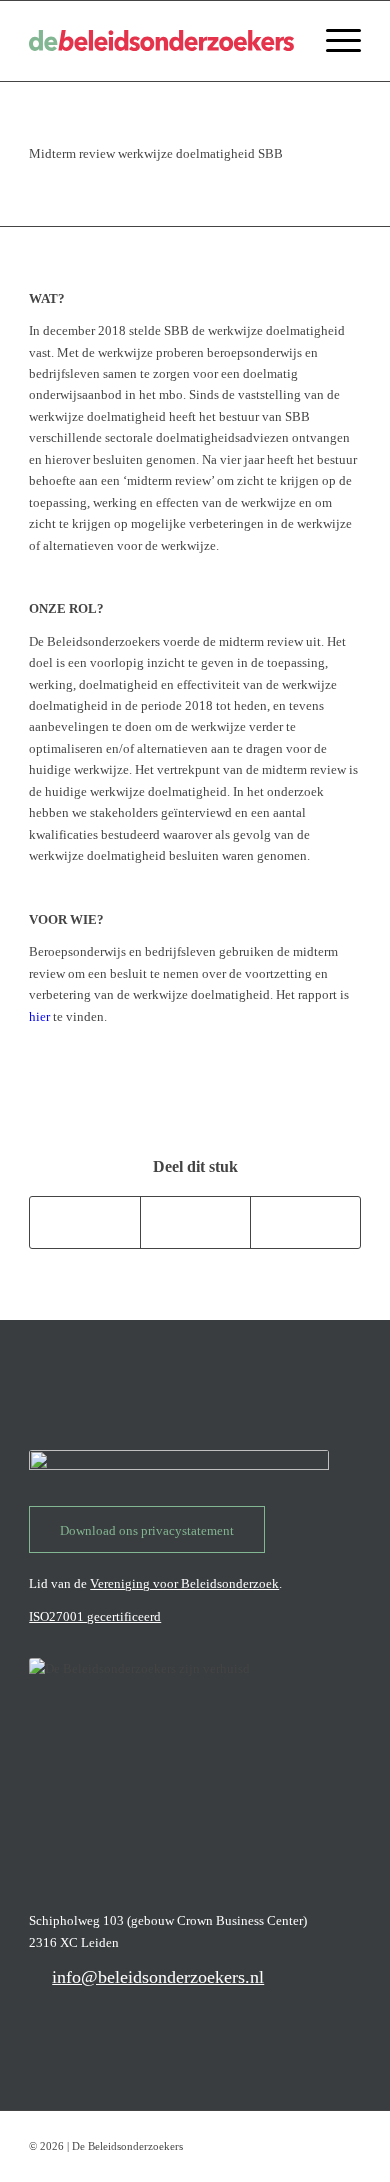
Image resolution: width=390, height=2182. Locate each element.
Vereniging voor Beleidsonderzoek (184, 1583)
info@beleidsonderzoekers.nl (158, 1977)
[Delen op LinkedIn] (195, 1222)
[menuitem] (333, 41)
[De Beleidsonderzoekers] (161, 41)
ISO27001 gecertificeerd (95, 1616)
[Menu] (333, 41)
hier (39, 1016)
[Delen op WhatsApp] (85, 1222)
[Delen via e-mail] (305, 1222)
